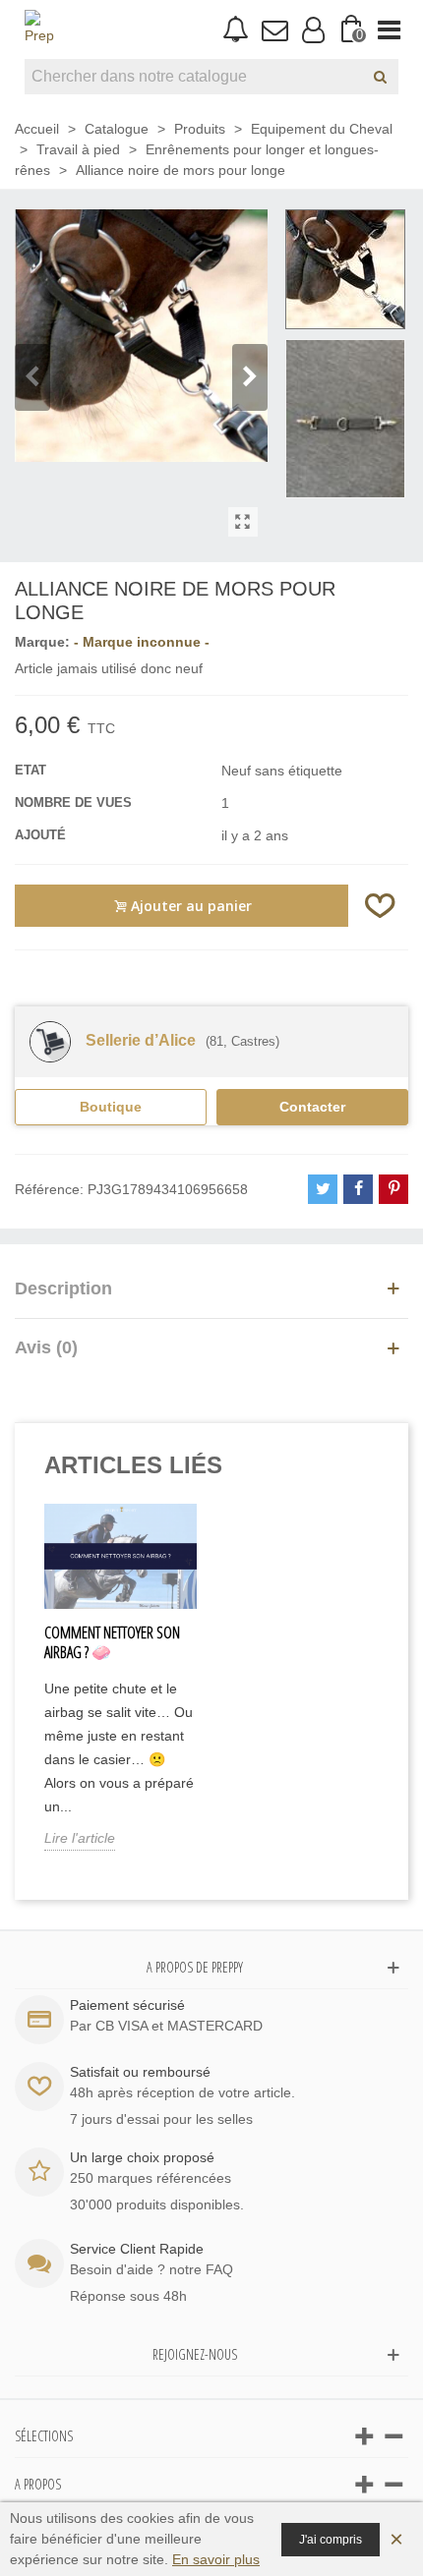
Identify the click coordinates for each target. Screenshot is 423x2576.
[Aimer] (381, 906)
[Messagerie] (274, 29)
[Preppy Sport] (39, 29)
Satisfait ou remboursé (140, 2072)
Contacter (312, 1107)
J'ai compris (331, 2540)
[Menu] (389, 29)
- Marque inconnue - (142, 642)
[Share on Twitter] (323, 1189)
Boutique (111, 1107)
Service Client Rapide (137, 2249)
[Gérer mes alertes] (236, 30)
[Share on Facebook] (358, 1189)
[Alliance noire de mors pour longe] (243, 522)
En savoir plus (216, 2559)
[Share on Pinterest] (393, 1189)
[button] (250, 377)
